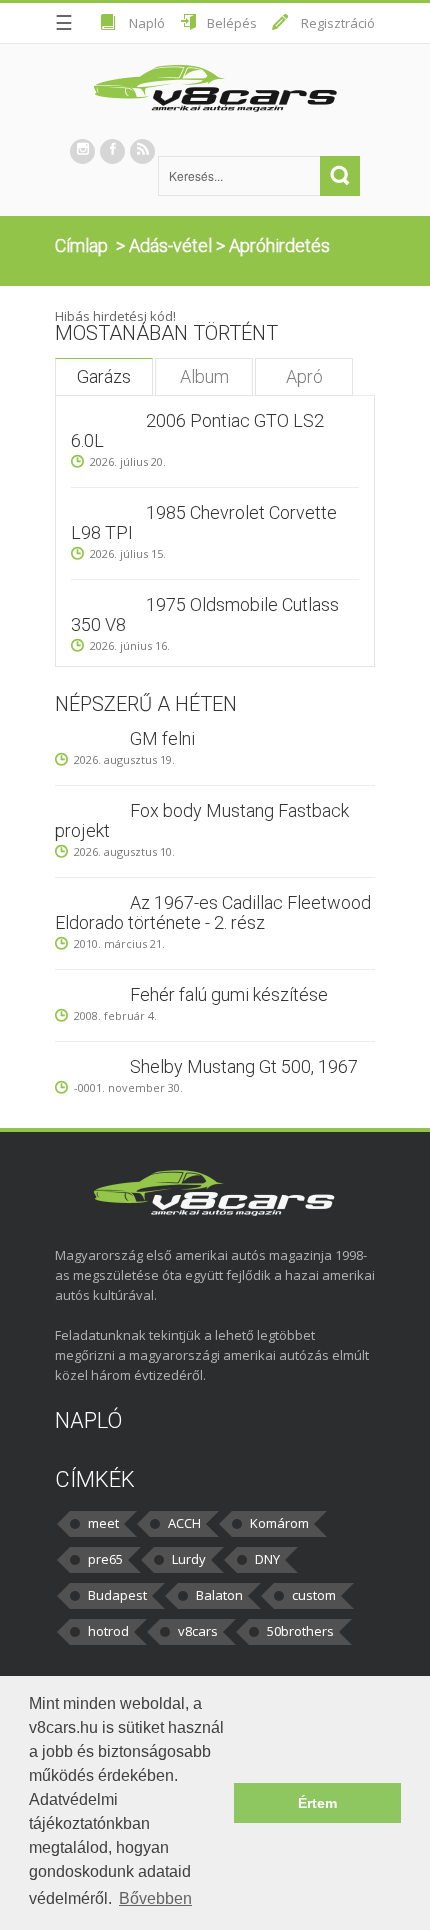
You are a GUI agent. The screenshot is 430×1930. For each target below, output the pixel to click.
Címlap (81, 245)
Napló (147, 23)
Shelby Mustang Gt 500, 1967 (244, 1066)
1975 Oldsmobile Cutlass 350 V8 (205, 614)
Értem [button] (317, 1803)
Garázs (104, 376)
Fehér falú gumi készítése (229, 994)
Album (204, 376)
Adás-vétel (170, 245)
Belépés (232, 23)
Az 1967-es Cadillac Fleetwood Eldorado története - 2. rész (213, 912)
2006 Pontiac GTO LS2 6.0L (197, 430)
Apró (304, 376)
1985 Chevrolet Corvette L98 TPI (204, 522)
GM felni (162, 738)
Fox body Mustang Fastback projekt (202, 820)
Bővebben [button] (155, 1898)
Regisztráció (338, 23)
